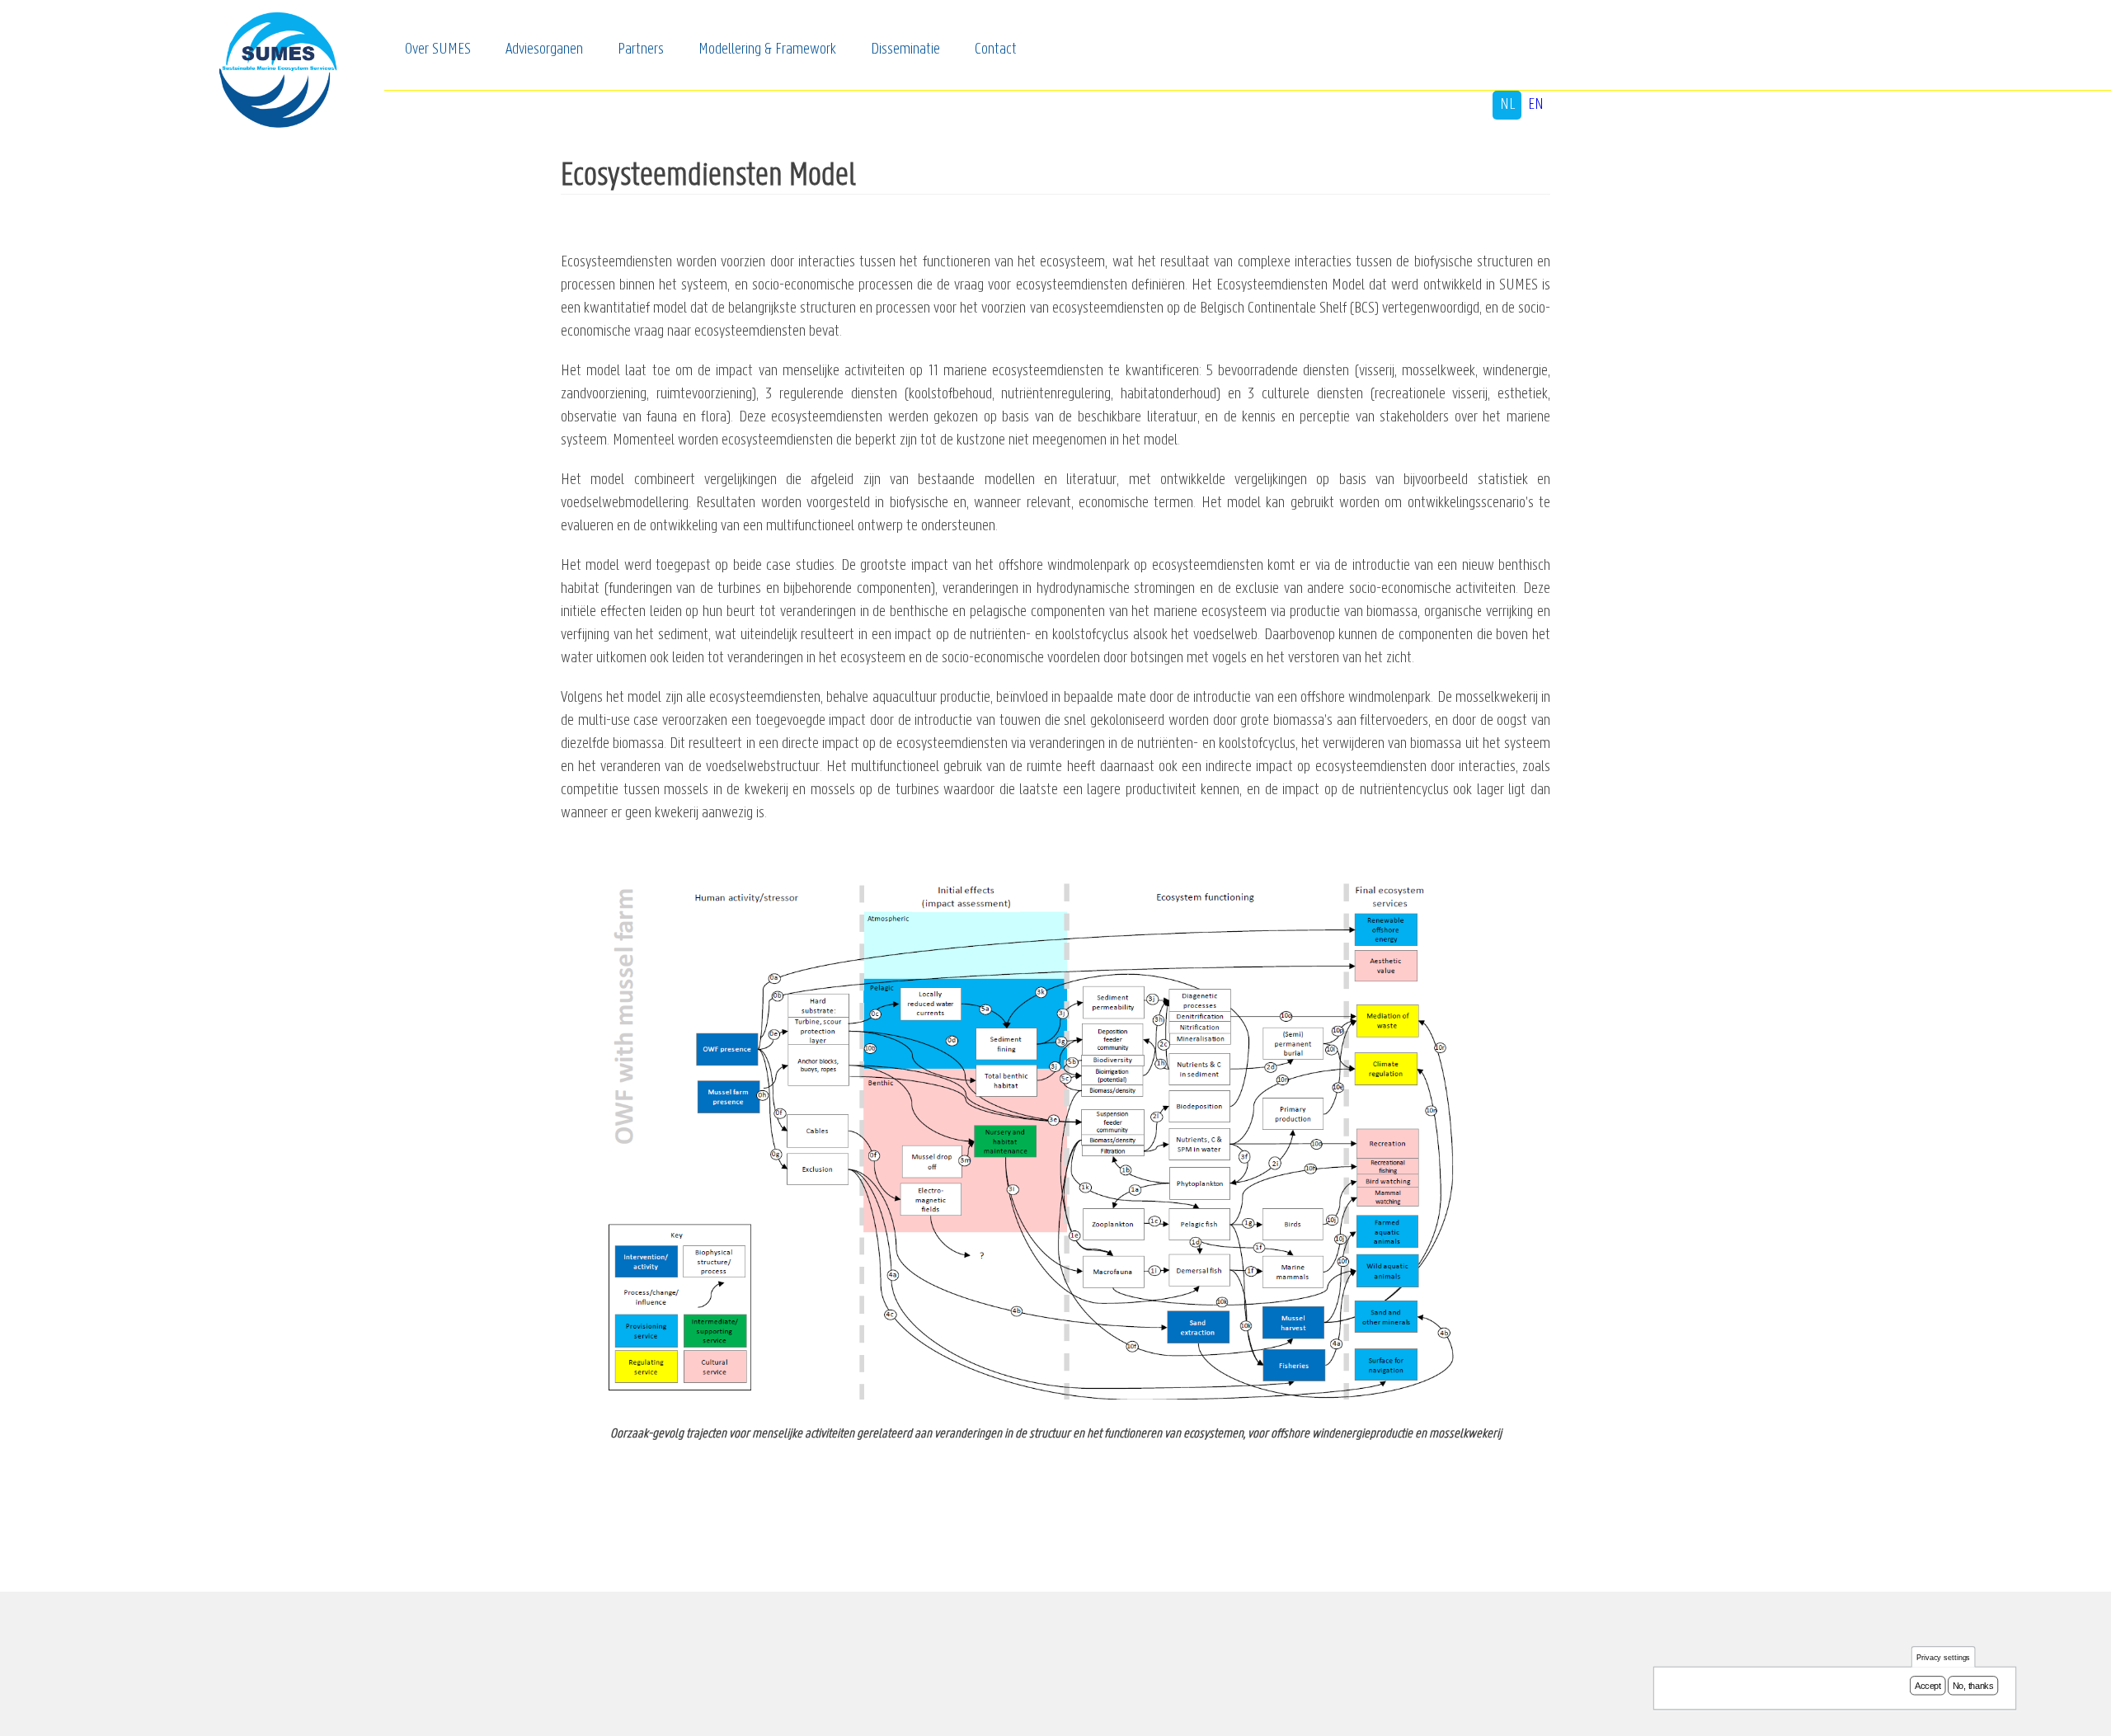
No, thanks (1973, 1686)
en (1536, 105)
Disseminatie (905, 49)
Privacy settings (1944, 1657)
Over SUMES (438, 49)
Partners (641, 49)
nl (1507, 105)
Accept (1928, 1686)
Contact (996, 49)
